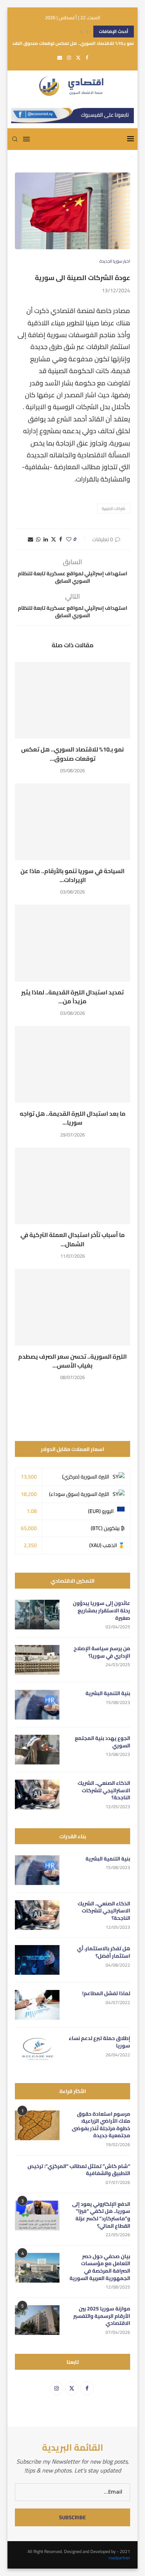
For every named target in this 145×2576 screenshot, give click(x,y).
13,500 (29, 1477)
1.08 (32, 1511)
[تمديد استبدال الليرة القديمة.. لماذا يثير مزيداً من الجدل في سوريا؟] (72, 943)
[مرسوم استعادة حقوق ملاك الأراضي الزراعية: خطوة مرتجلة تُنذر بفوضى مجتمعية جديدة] (37, 2125)
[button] (81, 32)
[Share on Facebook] (61, 539)
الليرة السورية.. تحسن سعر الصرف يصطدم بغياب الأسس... (72, 1361)
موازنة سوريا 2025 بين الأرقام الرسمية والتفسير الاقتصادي (102, 2316)
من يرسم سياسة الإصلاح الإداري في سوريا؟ (102, 1652)
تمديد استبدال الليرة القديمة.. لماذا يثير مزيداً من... (72, 997)
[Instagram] (69, 57)
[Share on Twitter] (54, 539)
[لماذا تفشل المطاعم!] (37, 2005)
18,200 (29, 1494)
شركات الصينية (114, 509)
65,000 (29, 1528)
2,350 (30, 1545)
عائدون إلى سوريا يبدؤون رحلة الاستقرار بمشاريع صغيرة (101, 1611)
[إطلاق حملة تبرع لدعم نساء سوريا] (37, 2050)
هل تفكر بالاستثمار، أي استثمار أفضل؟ (104, 1952)
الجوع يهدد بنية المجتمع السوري (102, 1742)
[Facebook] (87, 57)
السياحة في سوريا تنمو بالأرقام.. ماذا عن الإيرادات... (72, 875)
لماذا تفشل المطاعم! (106, 1994)
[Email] (60, 57)
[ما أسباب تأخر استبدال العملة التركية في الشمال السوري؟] (72, 1186)
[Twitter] (78, 57)
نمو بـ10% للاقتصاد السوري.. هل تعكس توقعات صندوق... (72, 754)
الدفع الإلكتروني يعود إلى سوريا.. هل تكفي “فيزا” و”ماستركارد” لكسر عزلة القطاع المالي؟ (101, 2215)
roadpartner (119, 2558)
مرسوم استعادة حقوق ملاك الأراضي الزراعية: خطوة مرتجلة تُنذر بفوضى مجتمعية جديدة (101, 2125)
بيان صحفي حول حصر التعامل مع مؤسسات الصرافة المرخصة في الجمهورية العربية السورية (100, 2267)
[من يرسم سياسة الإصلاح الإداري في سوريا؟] (37, 1660)
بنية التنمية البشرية (108, 1694)
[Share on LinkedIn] (46, 539)
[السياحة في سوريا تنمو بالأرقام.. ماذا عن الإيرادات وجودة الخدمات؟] (72, 822)
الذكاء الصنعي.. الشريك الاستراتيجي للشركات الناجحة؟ (104, 1791)
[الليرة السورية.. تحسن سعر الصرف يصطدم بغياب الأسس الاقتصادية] (72, 1307)
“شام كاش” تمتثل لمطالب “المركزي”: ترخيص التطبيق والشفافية (79, 2170)
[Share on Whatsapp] (38, 539)
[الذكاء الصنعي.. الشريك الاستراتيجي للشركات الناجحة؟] (37, 1794)
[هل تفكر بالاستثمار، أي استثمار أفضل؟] (37, 1960)
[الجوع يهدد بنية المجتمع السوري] (37, 1750)
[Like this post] (69, 539)
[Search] (15, 139)
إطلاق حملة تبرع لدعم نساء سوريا (99, 2042)
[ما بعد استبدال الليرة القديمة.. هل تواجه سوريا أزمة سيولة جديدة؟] (72, 1064)
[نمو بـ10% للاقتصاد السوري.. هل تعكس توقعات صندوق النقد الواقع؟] (72, 700)
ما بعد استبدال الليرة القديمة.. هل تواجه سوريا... (73, 1118)
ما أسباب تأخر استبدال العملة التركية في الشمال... (73, 1239)
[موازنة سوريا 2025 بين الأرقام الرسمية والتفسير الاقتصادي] (37, 2320)
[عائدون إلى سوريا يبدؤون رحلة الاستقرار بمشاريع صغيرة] (37, 1615)
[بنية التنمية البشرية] (37, 1705)
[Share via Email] (30, 539)
